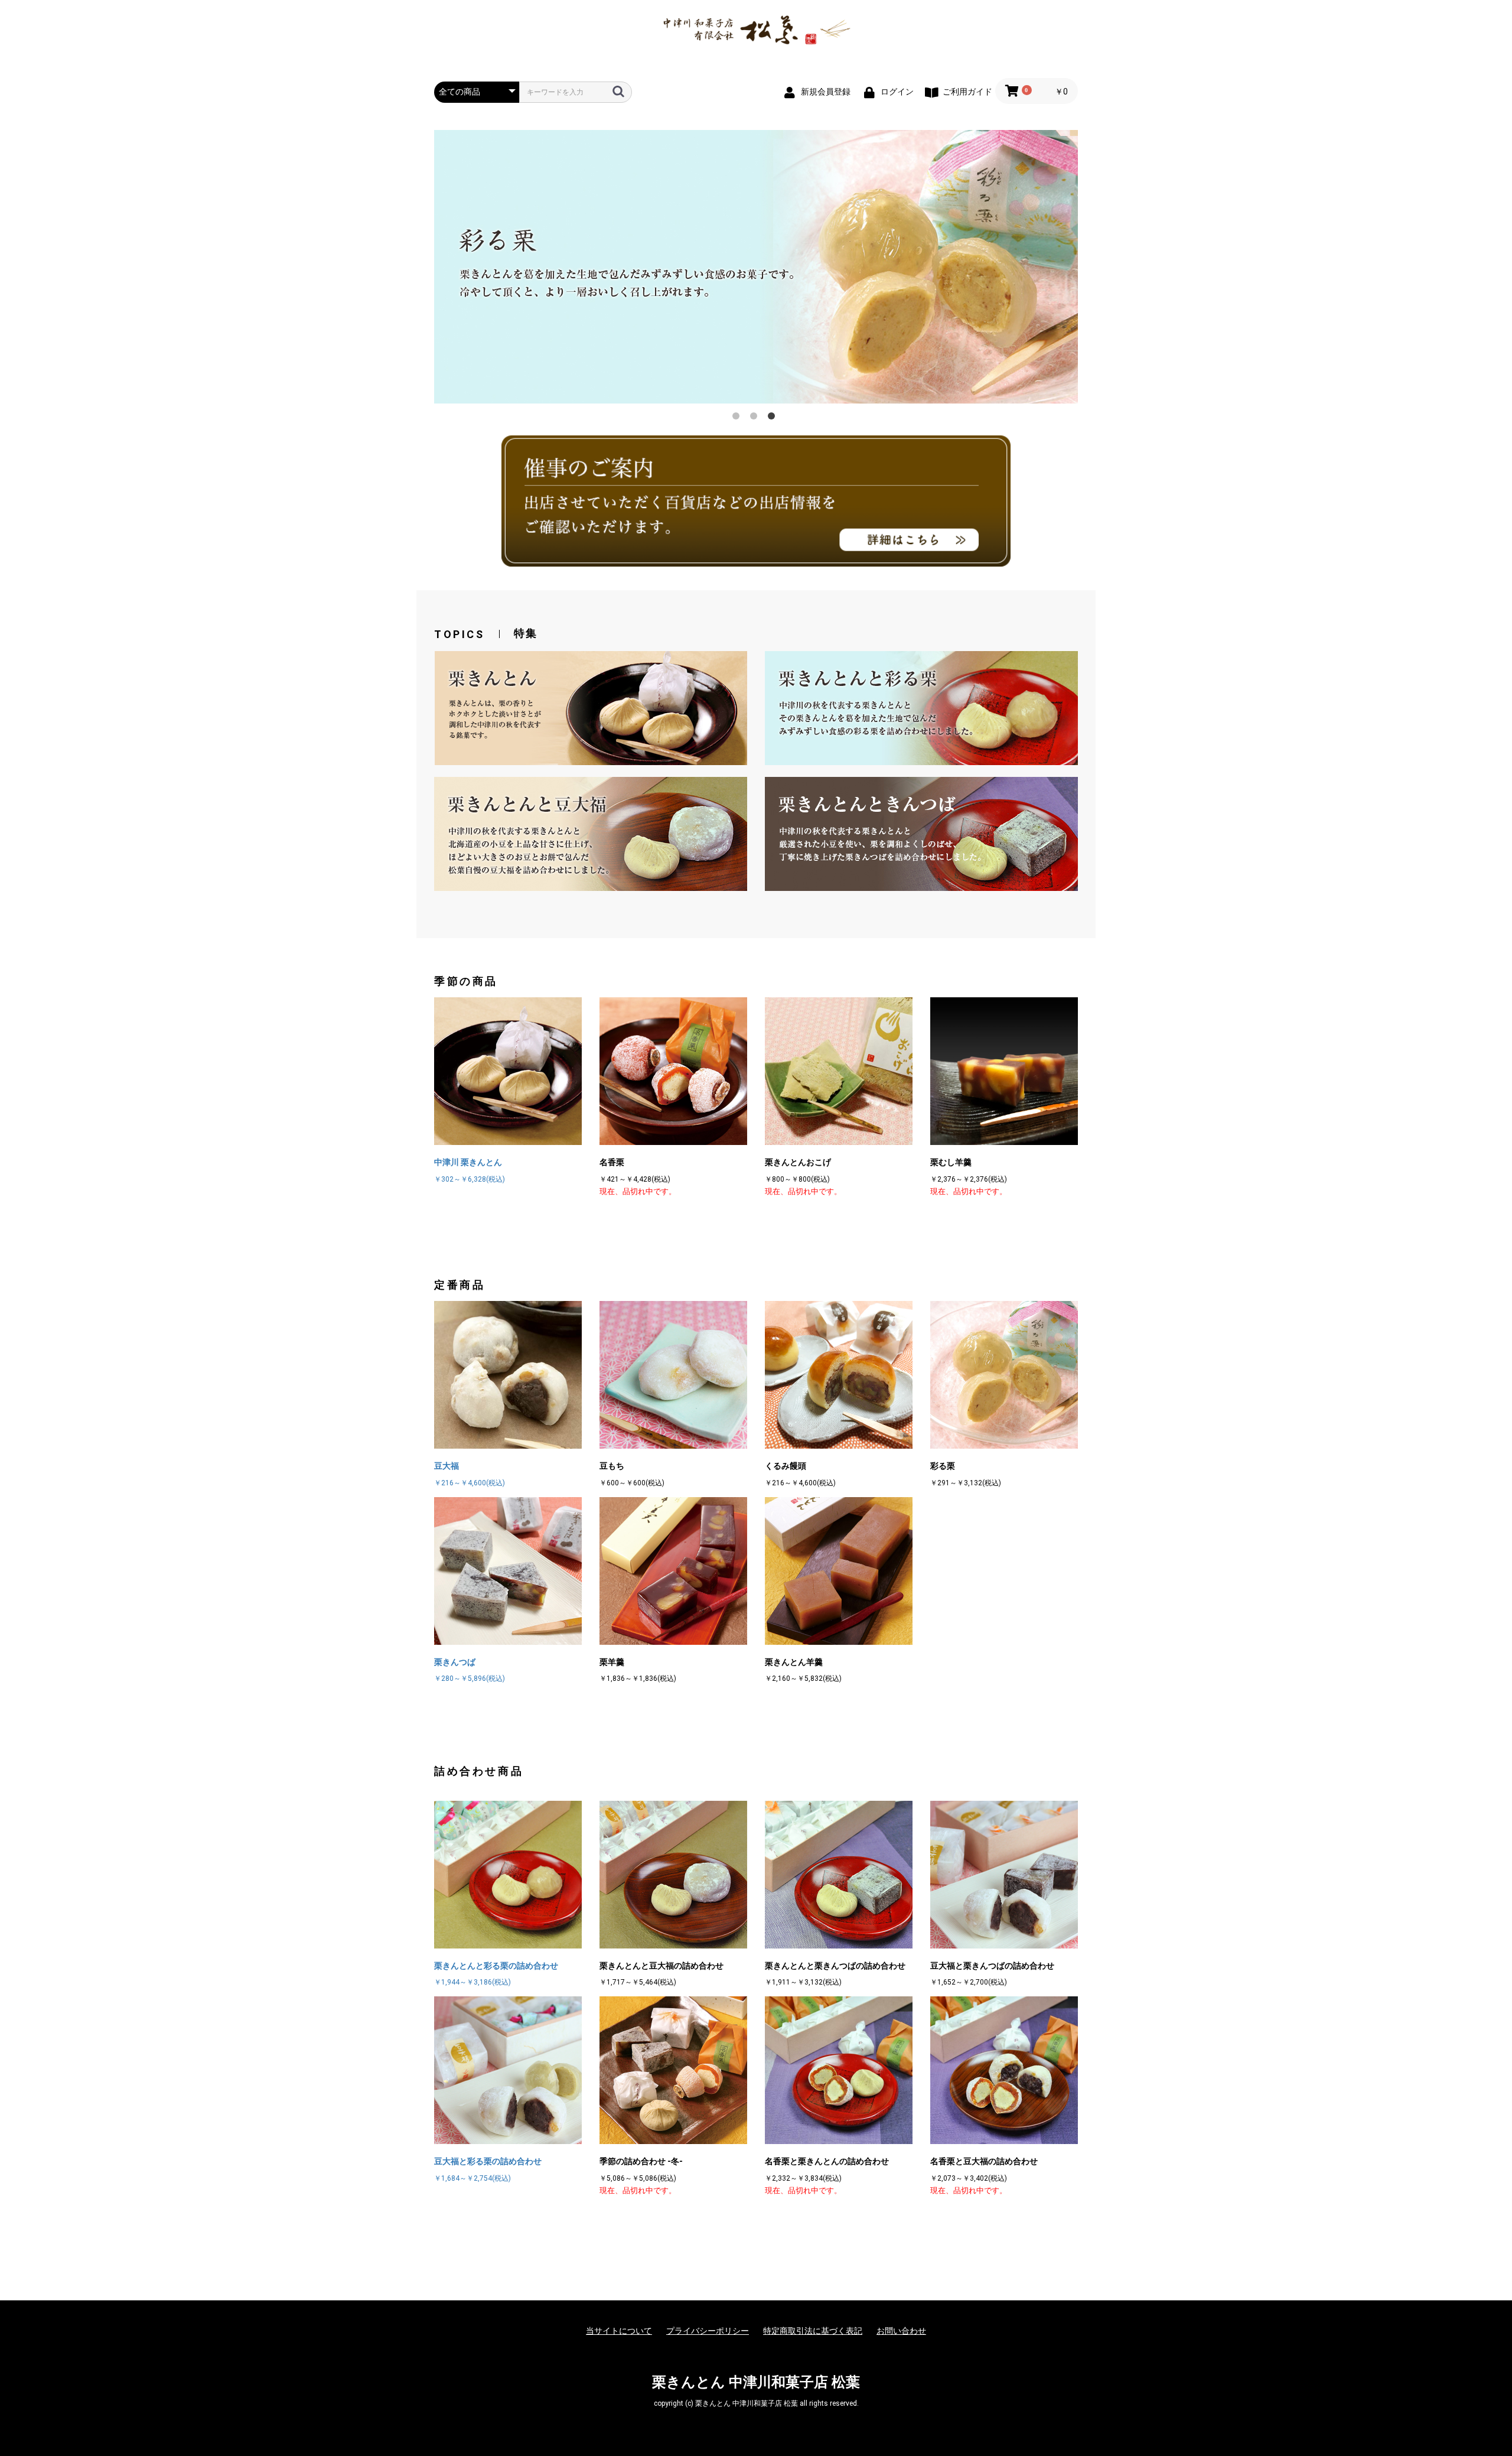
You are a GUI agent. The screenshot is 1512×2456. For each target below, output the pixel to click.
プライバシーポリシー (708, 2331)
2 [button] (756, 418)
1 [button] (738, 418)
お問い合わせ (901, 2331)
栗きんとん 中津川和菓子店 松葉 (756, 2382)
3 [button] (774, 418)
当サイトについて (619, 2331)
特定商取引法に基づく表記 (813, 2331)
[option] (756, 267)
